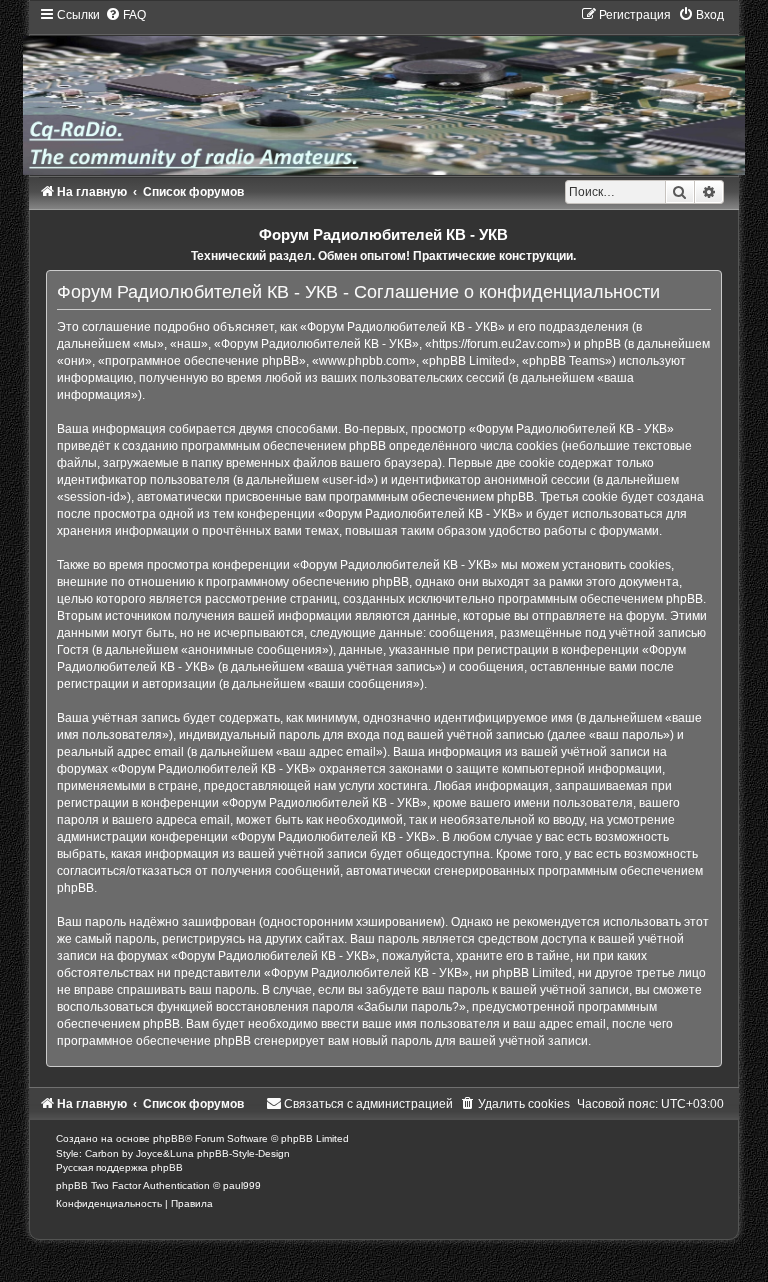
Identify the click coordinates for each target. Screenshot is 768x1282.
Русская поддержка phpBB (119, 1167)
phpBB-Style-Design (243, 1153)
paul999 (242, 1185)
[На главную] (384, 90)
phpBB (169, 1138)
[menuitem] (125, 15)
